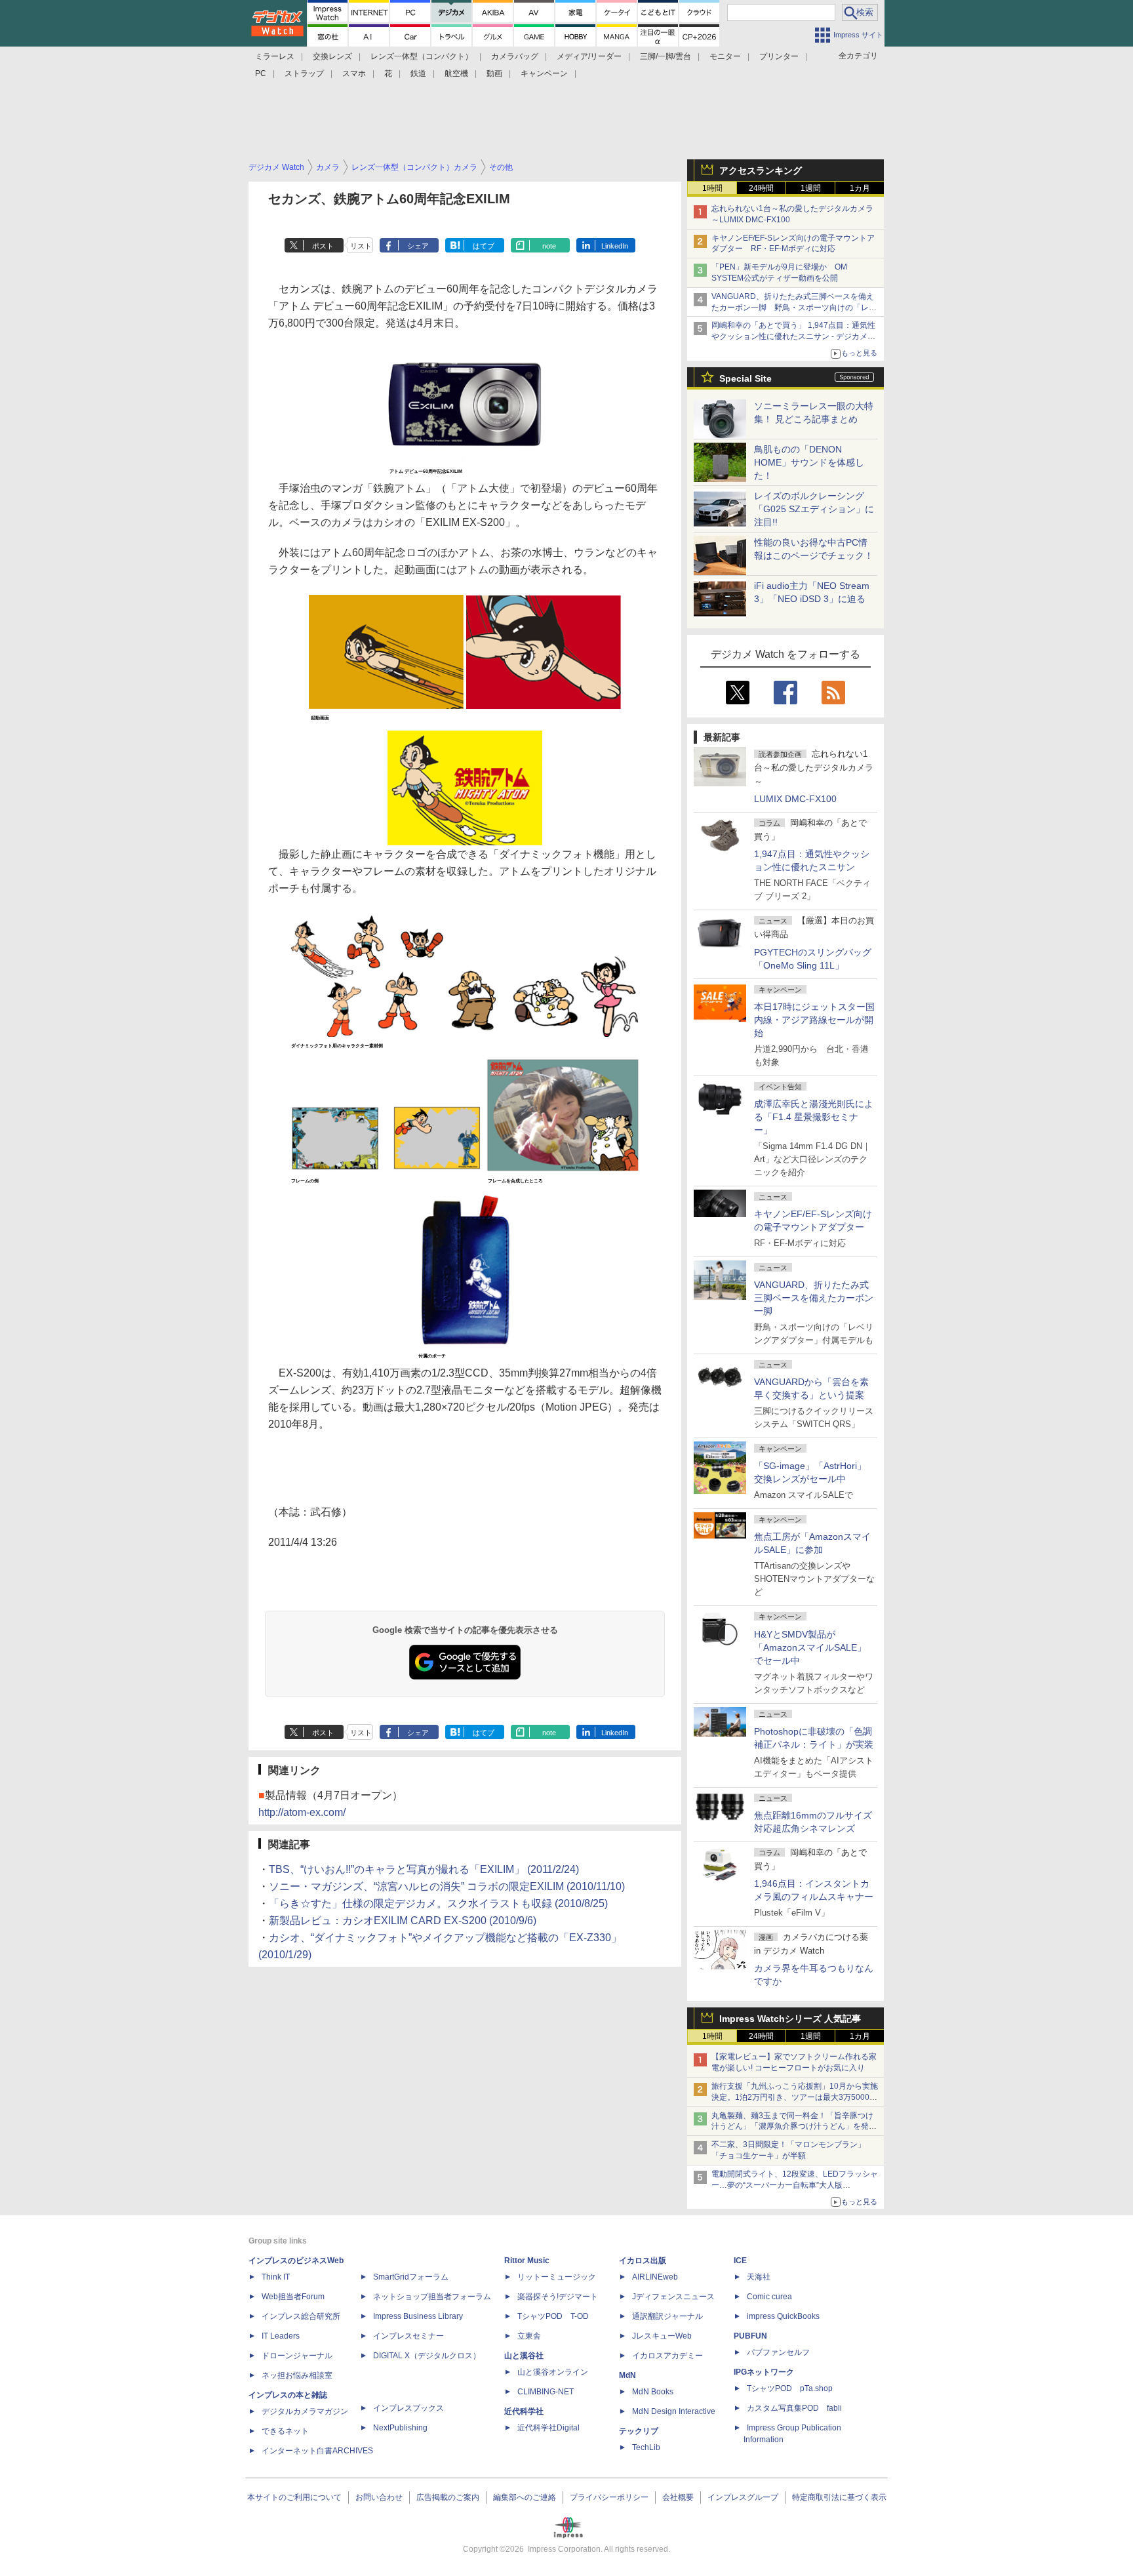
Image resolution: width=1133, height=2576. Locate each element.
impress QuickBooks (783, 2316)
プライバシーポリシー (609, 2497)
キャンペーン (544, 73)
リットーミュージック (557, 2277)
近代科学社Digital (548, 2428)
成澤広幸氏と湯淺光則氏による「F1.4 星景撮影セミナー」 (814, 1117)
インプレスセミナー (408, 2336)
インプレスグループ (743, 2497)
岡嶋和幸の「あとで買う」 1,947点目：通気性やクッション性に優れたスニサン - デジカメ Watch (793, 336)
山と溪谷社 (524, 2356)
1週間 (811, 188)
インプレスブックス (408, 2408)
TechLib (646, 2447)
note (549, 246)
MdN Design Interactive (674, 2411)
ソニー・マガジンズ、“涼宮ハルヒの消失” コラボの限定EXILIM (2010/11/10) (447, 1886)
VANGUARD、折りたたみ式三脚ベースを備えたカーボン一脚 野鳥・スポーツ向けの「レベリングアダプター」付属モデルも (794, 308)
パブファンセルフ (778, 2352)
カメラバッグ (515, 56)
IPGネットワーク (764, 2372)
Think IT (276, 2277)
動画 (494, 73)
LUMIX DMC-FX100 (795, 799)
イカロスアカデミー (667, 2356)
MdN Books (653, 2392)
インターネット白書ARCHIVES (317, 2451)
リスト (361, 246)
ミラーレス (275, 56)
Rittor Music (527, 2261)
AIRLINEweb (655, 2277)
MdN (627, 2375)
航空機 (456, 73)
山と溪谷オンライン (553, 2372)
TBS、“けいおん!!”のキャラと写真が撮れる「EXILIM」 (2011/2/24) (424, 1869)
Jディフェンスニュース (673, 2297)
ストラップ (304, 73)
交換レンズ (332, 56)
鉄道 (418, 73)
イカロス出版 (643, 2261)
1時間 (712, 188)
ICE (740, 2261)
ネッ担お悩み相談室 (297, 2375)
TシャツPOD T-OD (553, 2316)
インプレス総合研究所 (301, 2316)
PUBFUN (750, 2336)
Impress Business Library (418, 2316)
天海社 (759, 2277)
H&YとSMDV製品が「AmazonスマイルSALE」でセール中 (810, 1647)
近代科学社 (524, 2411)
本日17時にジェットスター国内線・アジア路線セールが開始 (814, 1020)
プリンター (779, 56)
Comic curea (769, 2297)
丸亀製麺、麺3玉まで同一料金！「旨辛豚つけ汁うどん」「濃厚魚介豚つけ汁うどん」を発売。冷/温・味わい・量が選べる (792, 2127)
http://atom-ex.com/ (302, 1812)
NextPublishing (400, 2428)
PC (261, 73)
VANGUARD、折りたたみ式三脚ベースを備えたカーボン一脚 (814, 1298)
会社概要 (678, 2497)
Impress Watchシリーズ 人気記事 (790, 2019)
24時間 (761, 188)
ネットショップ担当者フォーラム (432, 2297)
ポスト (323, 246)
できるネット (285, 2431)
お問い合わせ (379, 2497)
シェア (418, 246)
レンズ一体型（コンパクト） (422, 56)
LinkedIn (615, 246)
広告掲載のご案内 (448, 2497)
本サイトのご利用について (294, 2497)
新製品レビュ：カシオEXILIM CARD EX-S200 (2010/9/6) (403, 1921)
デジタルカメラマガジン (305, 2411)
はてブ (484, 246)
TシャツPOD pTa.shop (790, 2388)
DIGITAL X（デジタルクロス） (427, 2356)
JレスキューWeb (662, 2336)
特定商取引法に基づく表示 (839, 2497)
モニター (725, 56)
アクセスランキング (761, 171)
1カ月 (860, 188)
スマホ (354, 73)
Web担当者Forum (293, 2297)
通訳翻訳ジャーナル (667, 2316)
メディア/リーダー (589, 56)
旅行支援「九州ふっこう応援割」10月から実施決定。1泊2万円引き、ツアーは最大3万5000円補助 (795, 2097)
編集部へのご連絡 (525, 2497)
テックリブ (639, 2431)
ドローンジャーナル (297, 2356)
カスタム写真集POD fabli (794, 2408)
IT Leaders (281, 2336)
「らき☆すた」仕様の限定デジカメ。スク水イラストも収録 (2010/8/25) (438, 1903)
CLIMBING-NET (546, 2392)
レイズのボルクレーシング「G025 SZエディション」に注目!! (814, 509)
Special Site (745, 378)
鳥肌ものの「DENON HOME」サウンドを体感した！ (809, 462)
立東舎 (529, 2336)
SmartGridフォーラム (411, 2277)
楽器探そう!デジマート (558, 2297)
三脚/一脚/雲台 (666, 56)
